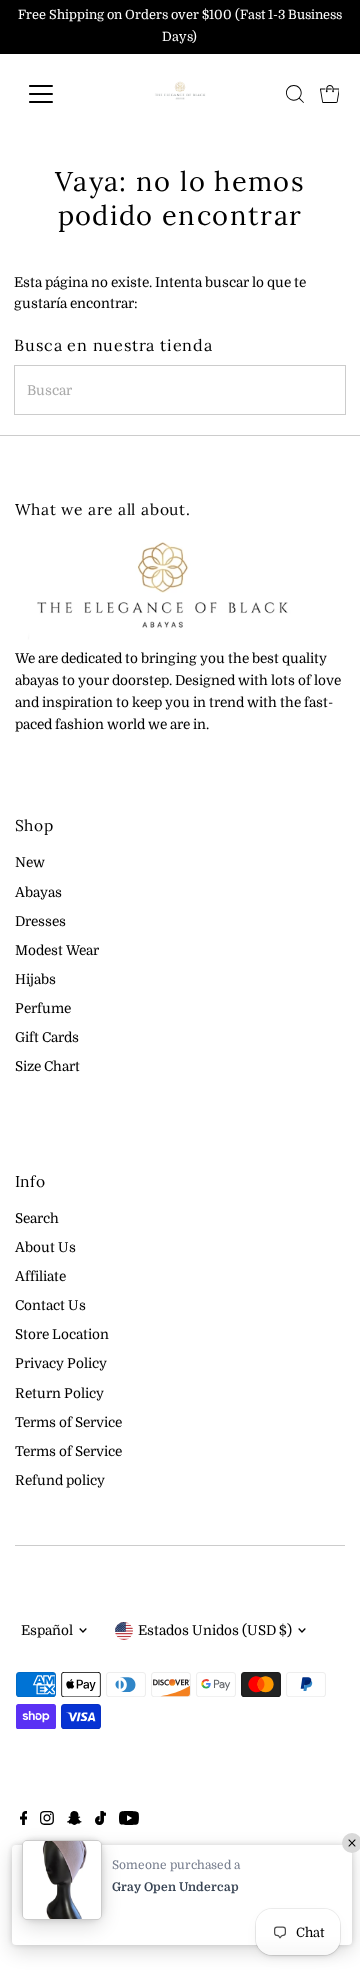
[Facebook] (24, 1821)
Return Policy (59, 1393)
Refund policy (60, 1480)
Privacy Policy (61, 1363)
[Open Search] (295, 94)
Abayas (38, 892)
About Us (45, 1247)
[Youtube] (129, 1821)
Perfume (43, 1008)
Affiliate (40, 1276)
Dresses (40, 921)
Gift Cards (47, 1037)
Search (37, 1218)
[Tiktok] (100, 1821)
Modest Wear (57, 950)
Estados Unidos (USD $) (215, 1630)
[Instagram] (47, 1821)
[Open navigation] (53, 94)
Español (47, 1630)
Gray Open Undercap (175, 1887)
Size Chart (47, 1066)
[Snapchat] (74, 1821)
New (30, 862)
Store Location (62, 1334)
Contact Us (50, 1305)
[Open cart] (330, 94)
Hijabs (35, 979)
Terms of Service (68, 1422)
